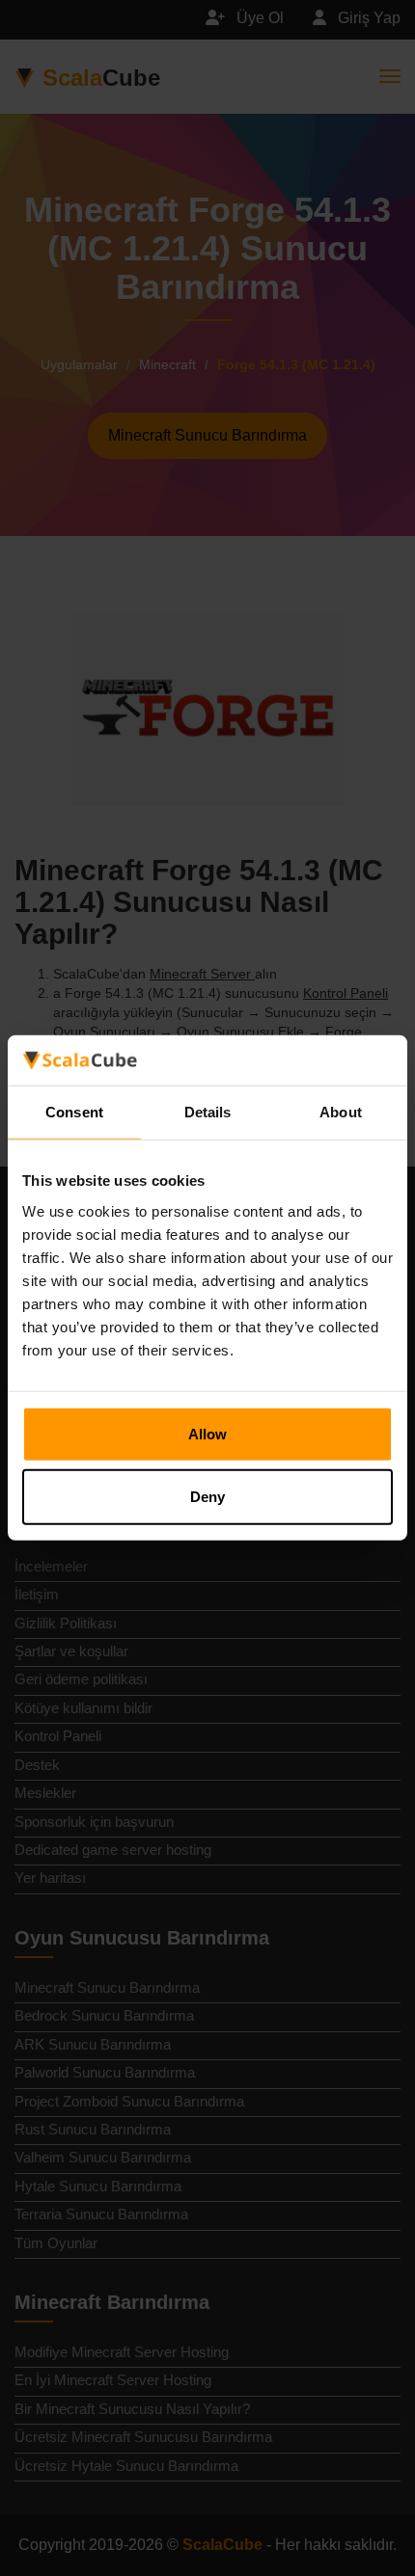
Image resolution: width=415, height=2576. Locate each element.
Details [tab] (208, 1112)
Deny (207, 1497)
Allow (207, 1434)
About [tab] (341, 1112)
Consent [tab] (74, 1112)
